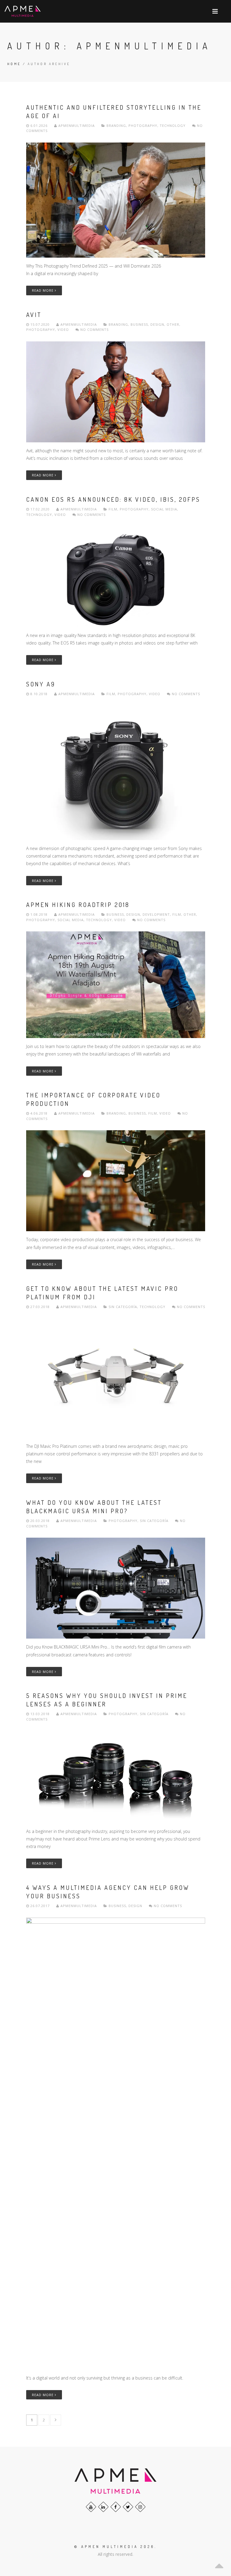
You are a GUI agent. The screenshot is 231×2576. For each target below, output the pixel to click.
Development (156, 914)
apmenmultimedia (77, 126)
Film (113, 509)
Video (63, 329)
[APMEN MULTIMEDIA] (23, 11)
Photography (143, 126)
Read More (43, 290)
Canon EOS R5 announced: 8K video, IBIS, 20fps (113, 499)
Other (173, 324)
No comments (94, 329)
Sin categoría (123, 1307)
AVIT (34, 315)
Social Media (164, 509)
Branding (116, 126)
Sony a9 (41, 684)
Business (139, 324)
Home (14, 64)
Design (157, 324)
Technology (173, 126)
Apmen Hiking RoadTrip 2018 (78, 905)
